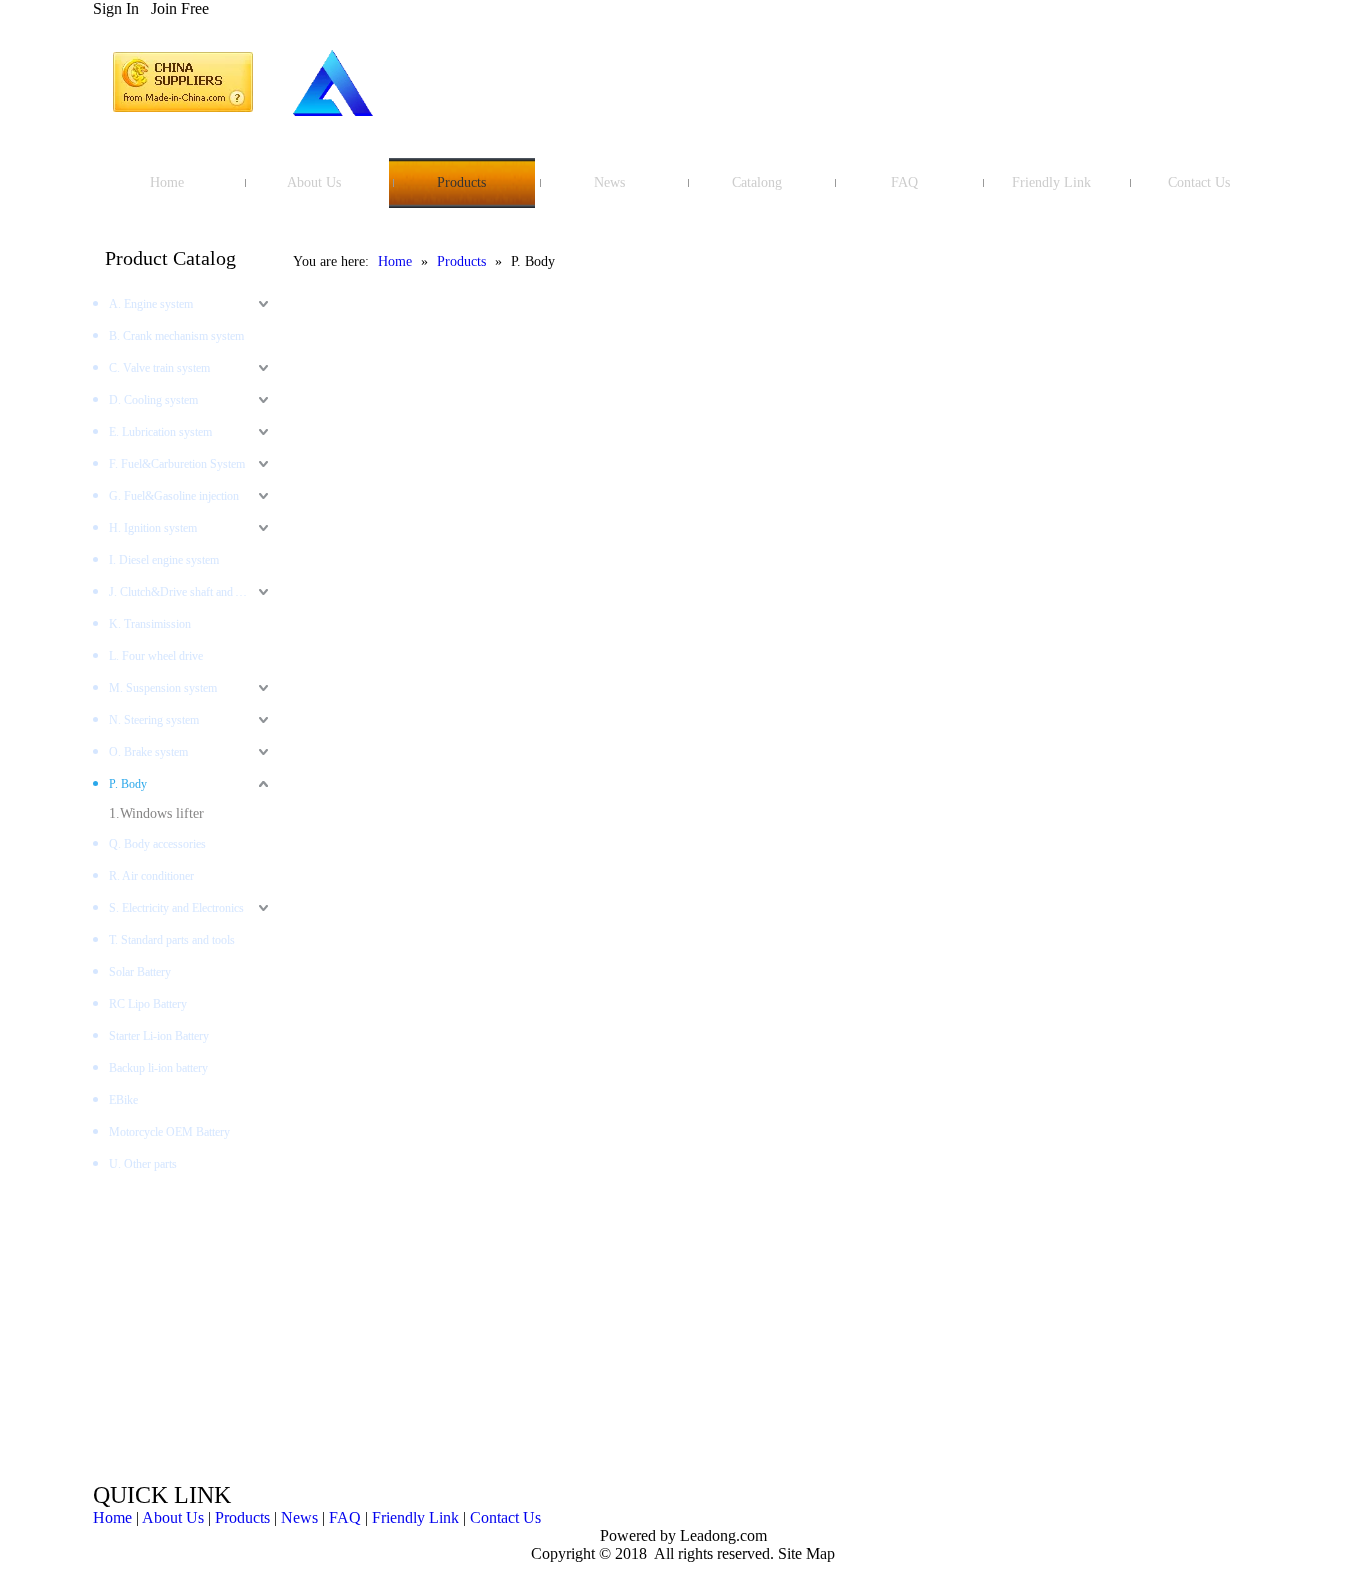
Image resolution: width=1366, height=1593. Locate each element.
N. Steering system (154, 720)
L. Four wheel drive (156, 656)
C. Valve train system (159, 368)
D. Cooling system (153, 400)
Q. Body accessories (157, 844)
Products (242, 1517)
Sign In (116, 8)
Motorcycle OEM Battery (169, 1132)
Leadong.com (721, 1535)
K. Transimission (150, 624)
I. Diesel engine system (164, 560)
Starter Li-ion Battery (159, 1036)
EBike (123, 1100)
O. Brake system (148, 752)
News (299, 1517)
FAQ (345, 1517)
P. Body (128, 784)
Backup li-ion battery (158, 1068)
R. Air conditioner (151, 876)
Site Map (806, 1553)
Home (112, 1517)
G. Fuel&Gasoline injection (174, 496)
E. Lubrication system (160, 432)
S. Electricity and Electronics (176, 908)
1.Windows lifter (156, 813)
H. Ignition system (153, 528)
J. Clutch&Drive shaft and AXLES (191, 592)
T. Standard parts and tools (172, 940)
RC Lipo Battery (148, 1004)
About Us (173, 1517)
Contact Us (505, 1517)
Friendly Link (415, 1517)
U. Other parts (143, 1164)
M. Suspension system (163, 688)
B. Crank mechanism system (176, 336)
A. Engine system (151, 304)
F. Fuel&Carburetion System (177, 464)
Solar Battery (140, 972)
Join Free (180, 8)
